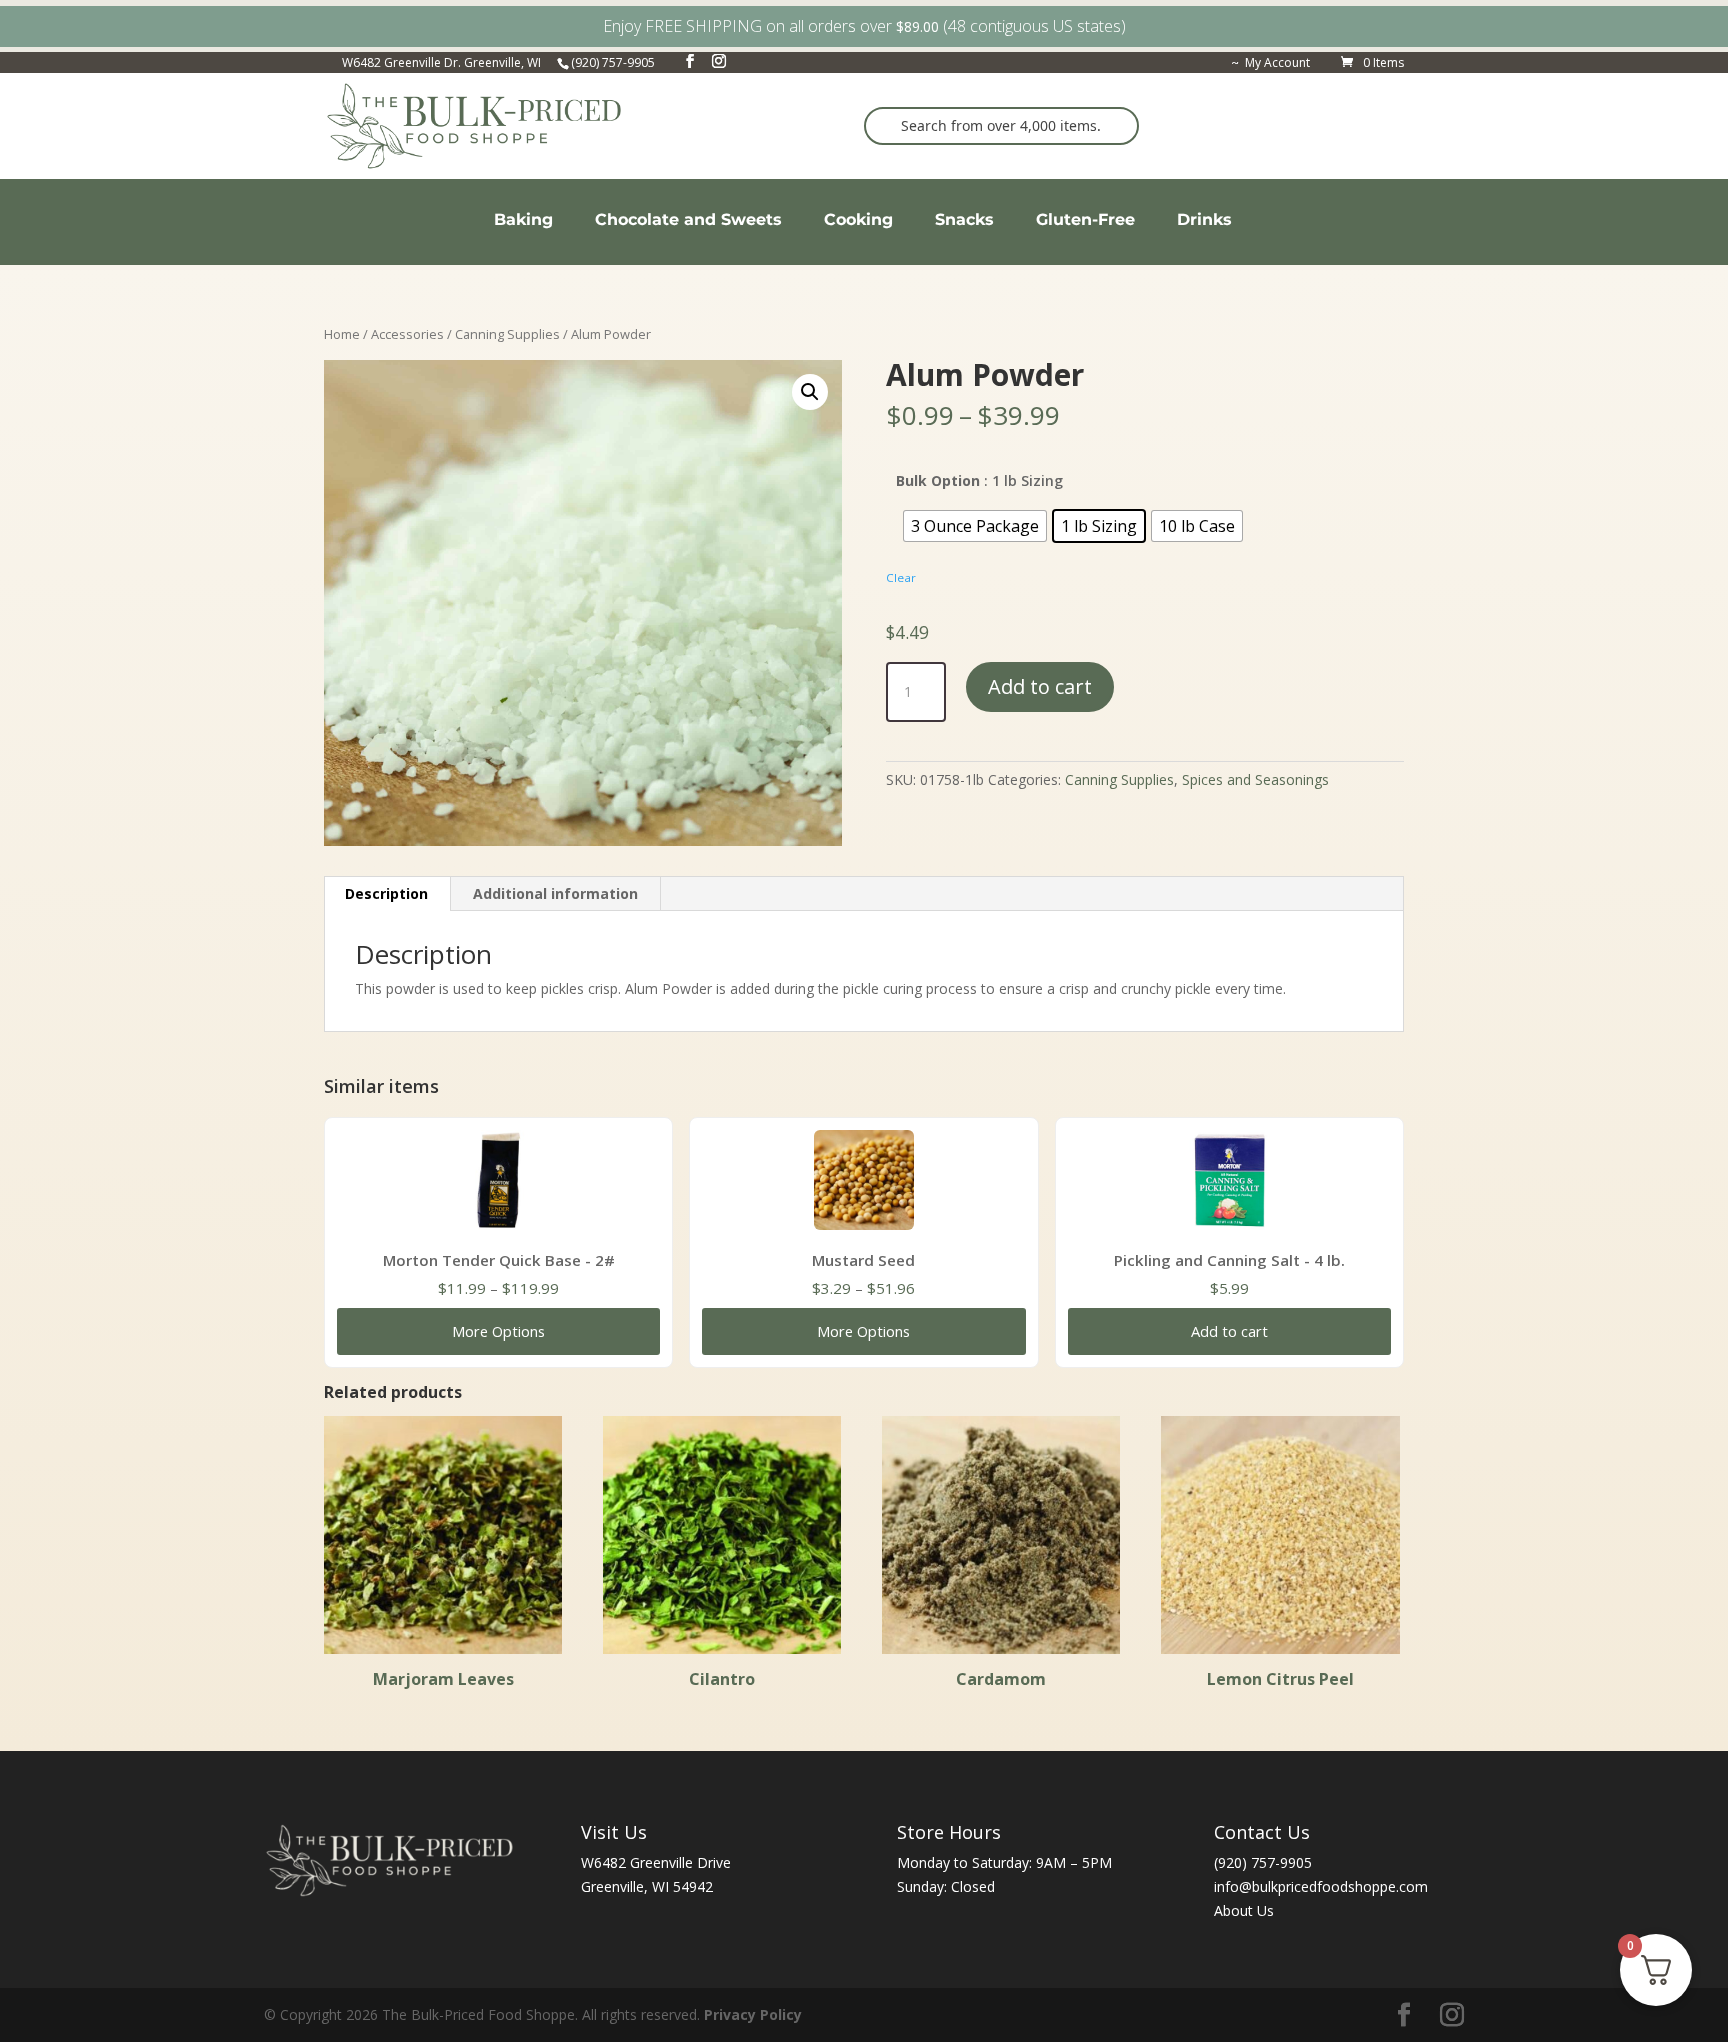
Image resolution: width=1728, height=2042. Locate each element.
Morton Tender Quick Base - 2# (499, 1260)
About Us (1244, 1910)
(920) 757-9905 (1263, 1862)
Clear (901, 577)
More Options (498, 1331)
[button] (810, 392)
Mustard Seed (863, 1260)
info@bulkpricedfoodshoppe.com (1321, 1886)
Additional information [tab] (555, 893)
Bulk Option (938, 480)
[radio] (975, 526)
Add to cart (1040, 686)
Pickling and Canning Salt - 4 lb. (1229, 1260)
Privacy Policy (753, 2014)
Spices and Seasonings (1255, 779)
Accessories (407, 334)
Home (342, 334)
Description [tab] (386, 893)
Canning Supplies (507, 334)
